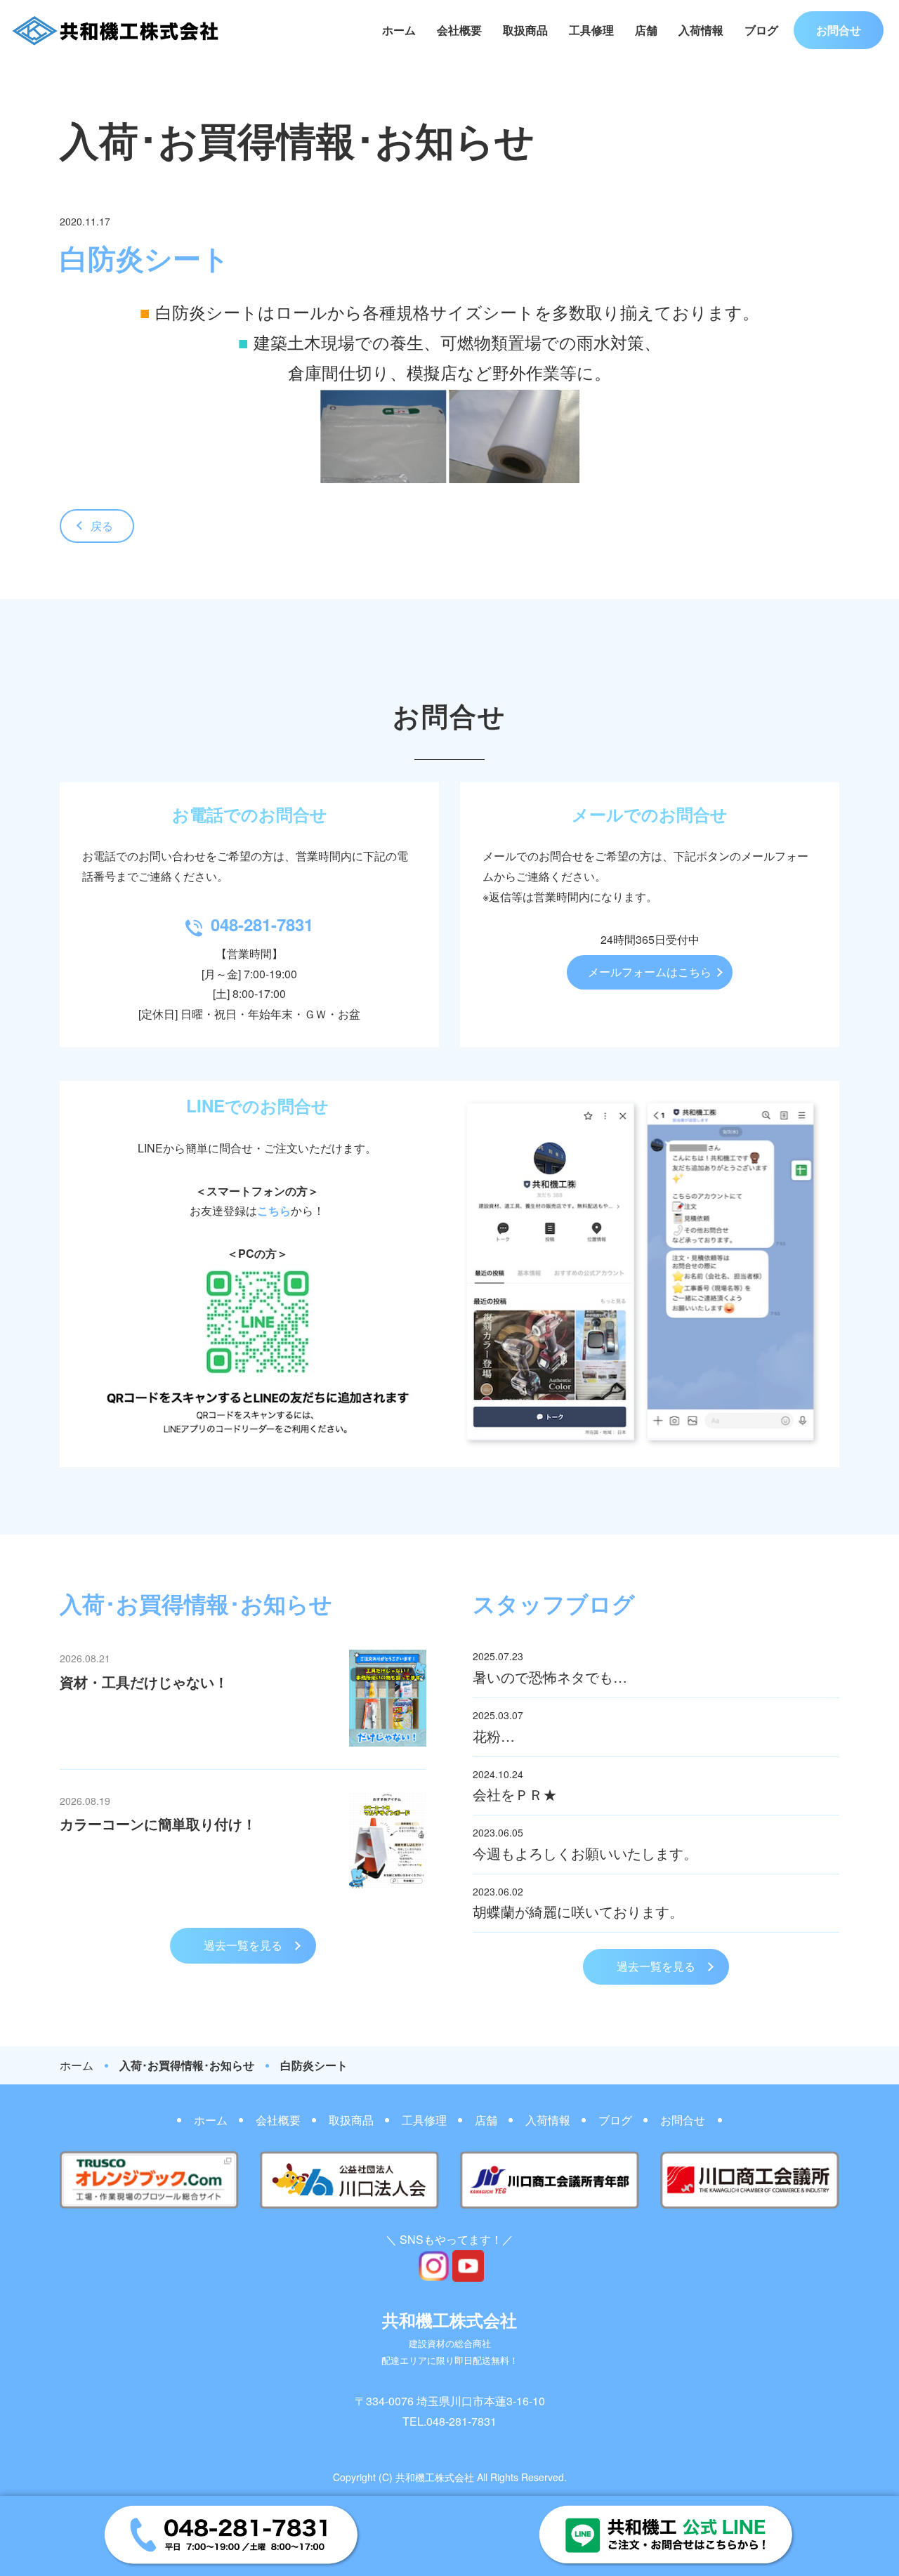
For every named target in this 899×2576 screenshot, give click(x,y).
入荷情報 (701, 30)
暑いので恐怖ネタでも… (550, 1677)
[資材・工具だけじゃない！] (388, 1742)
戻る (102, 526)
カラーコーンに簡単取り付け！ (158, 1823)
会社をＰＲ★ (515, 1794)
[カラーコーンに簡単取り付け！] (388, 1884)
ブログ (761, 30)
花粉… (494, 1736)
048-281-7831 (262, 924)
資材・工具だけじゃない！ (144, 1682)
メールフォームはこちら (650, 972)
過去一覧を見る (243, 1945)
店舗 (646, 30)
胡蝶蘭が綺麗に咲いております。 (578, 1911)
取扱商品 (525, 30)
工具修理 (591, 30)
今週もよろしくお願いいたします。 (585, 1853)
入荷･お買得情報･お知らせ (187, 2065)
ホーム (399, 30)
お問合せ (839, 30)
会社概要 (459, 30)
